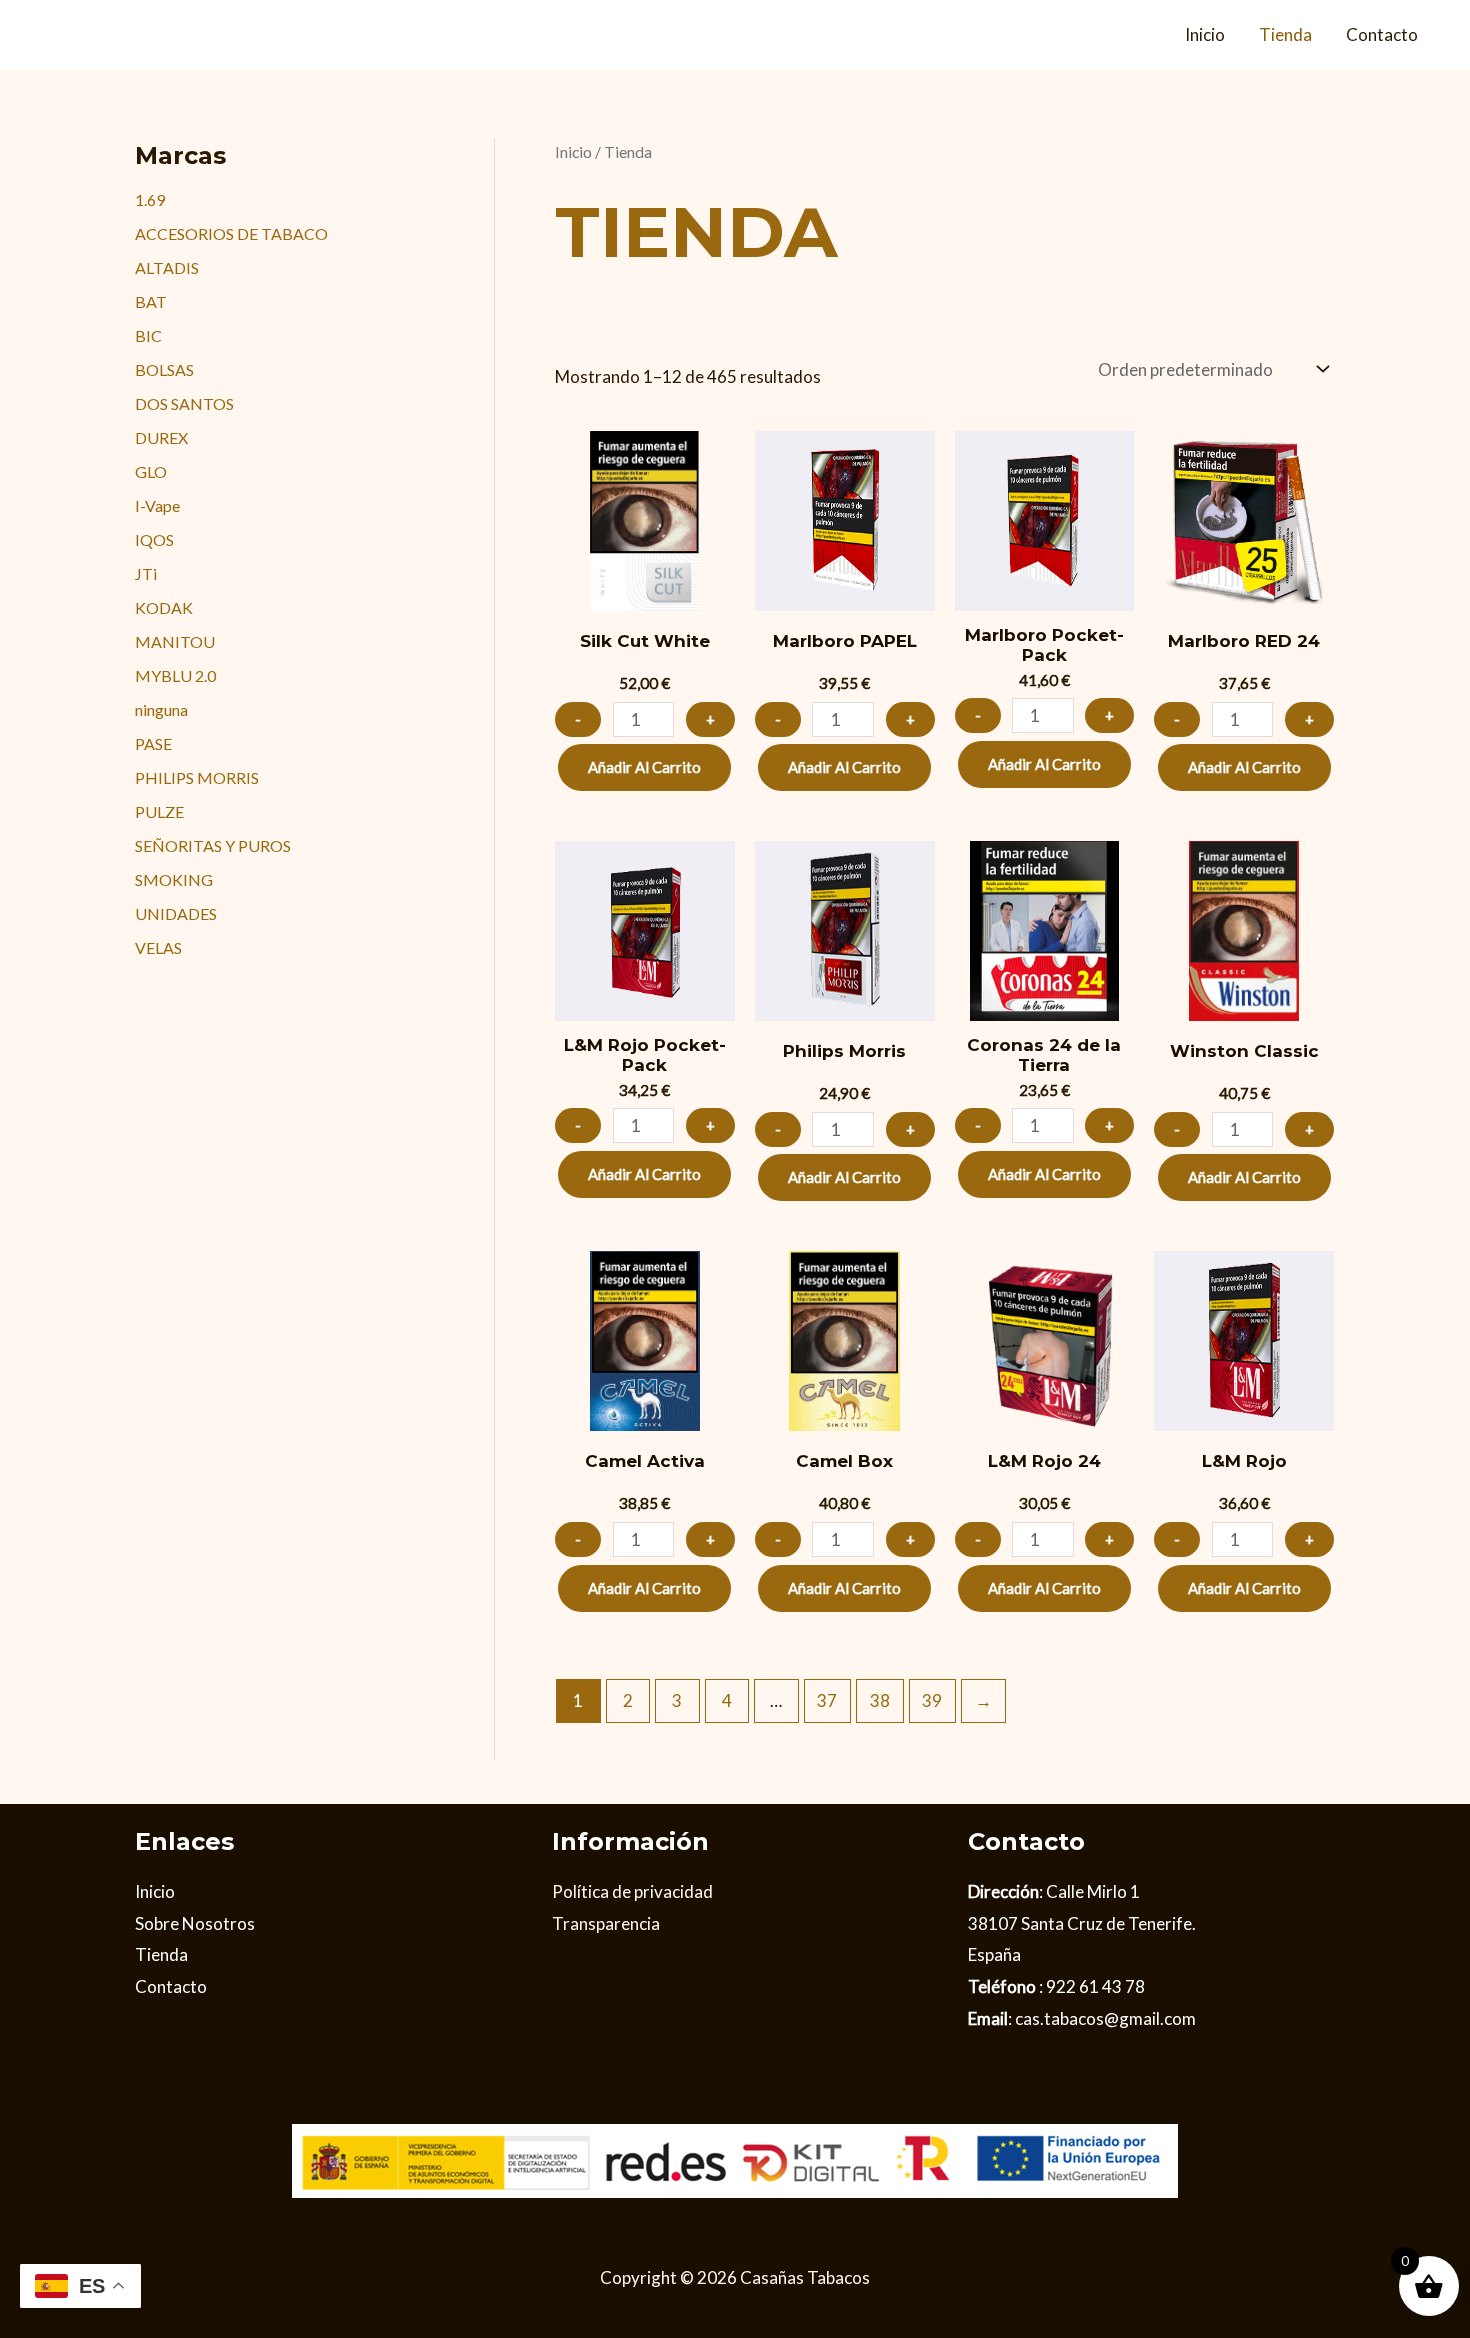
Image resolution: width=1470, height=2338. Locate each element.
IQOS (154, 539)
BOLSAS (164, 369)
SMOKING (174, 879)
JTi (146, 573)
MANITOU (175, 641)
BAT (151, 301)
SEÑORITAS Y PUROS (213, 845)
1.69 (150, 199)
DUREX (161, 437)
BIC (148, 335)
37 (827, 1700)
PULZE (159, 811)
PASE (153, 743)
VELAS (158, 947)
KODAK (164, 607)
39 (932, 1700)
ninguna (161, 709)
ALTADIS (167, 267)
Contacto (1382, 34)
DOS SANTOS (184, 403)
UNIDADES (176, 913)
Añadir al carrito (644, 767)
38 (880, 1700)
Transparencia (606, 1923)
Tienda (1285, 34)
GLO (151, 471)
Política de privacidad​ (632, 1891)
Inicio (1205, 34)
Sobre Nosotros (195, 1923)
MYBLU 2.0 (175, 675)
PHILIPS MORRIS (197, 777)
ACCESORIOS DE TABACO (231, 233)
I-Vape (157, 505)
